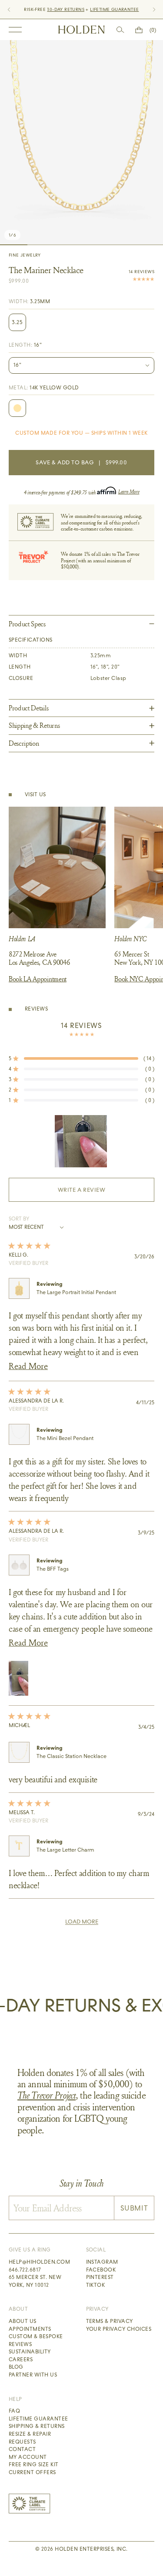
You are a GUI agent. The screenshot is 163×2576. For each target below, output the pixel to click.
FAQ (14, 2411)
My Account (28, 2457)
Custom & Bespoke (36, 2336)
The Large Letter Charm (65, 1850)
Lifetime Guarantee (38, 2419)
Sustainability (30, 2352)
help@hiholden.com (39, 2262)
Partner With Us (33, 2375)
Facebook (101, 2270)
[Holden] (81, 30)
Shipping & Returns (37, 2426)
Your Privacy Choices (119, 2329)
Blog (16, 2367)
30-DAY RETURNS (66, 9)
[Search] (120, 30)
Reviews (20, 2344)
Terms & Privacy (110, 2321)
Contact (22, 2449)
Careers (21, 2360)
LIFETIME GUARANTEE (114, 9)
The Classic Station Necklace (72, 1756)
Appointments (30, 2329)
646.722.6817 (25, 2270)
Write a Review (96, 1194)
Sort (16, 1219)
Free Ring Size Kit (34, 2464)
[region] (82, 1141)
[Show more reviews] (82, 1922)
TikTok (96, 2285)
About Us (23, 2321)
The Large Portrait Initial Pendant (76, 1292)
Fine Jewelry (25, 255)
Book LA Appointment (38, 979)
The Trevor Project (47, 2095)
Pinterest (100, 2277)
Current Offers (32, 2472)
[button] (81, 1058)
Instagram (102, 2262)
